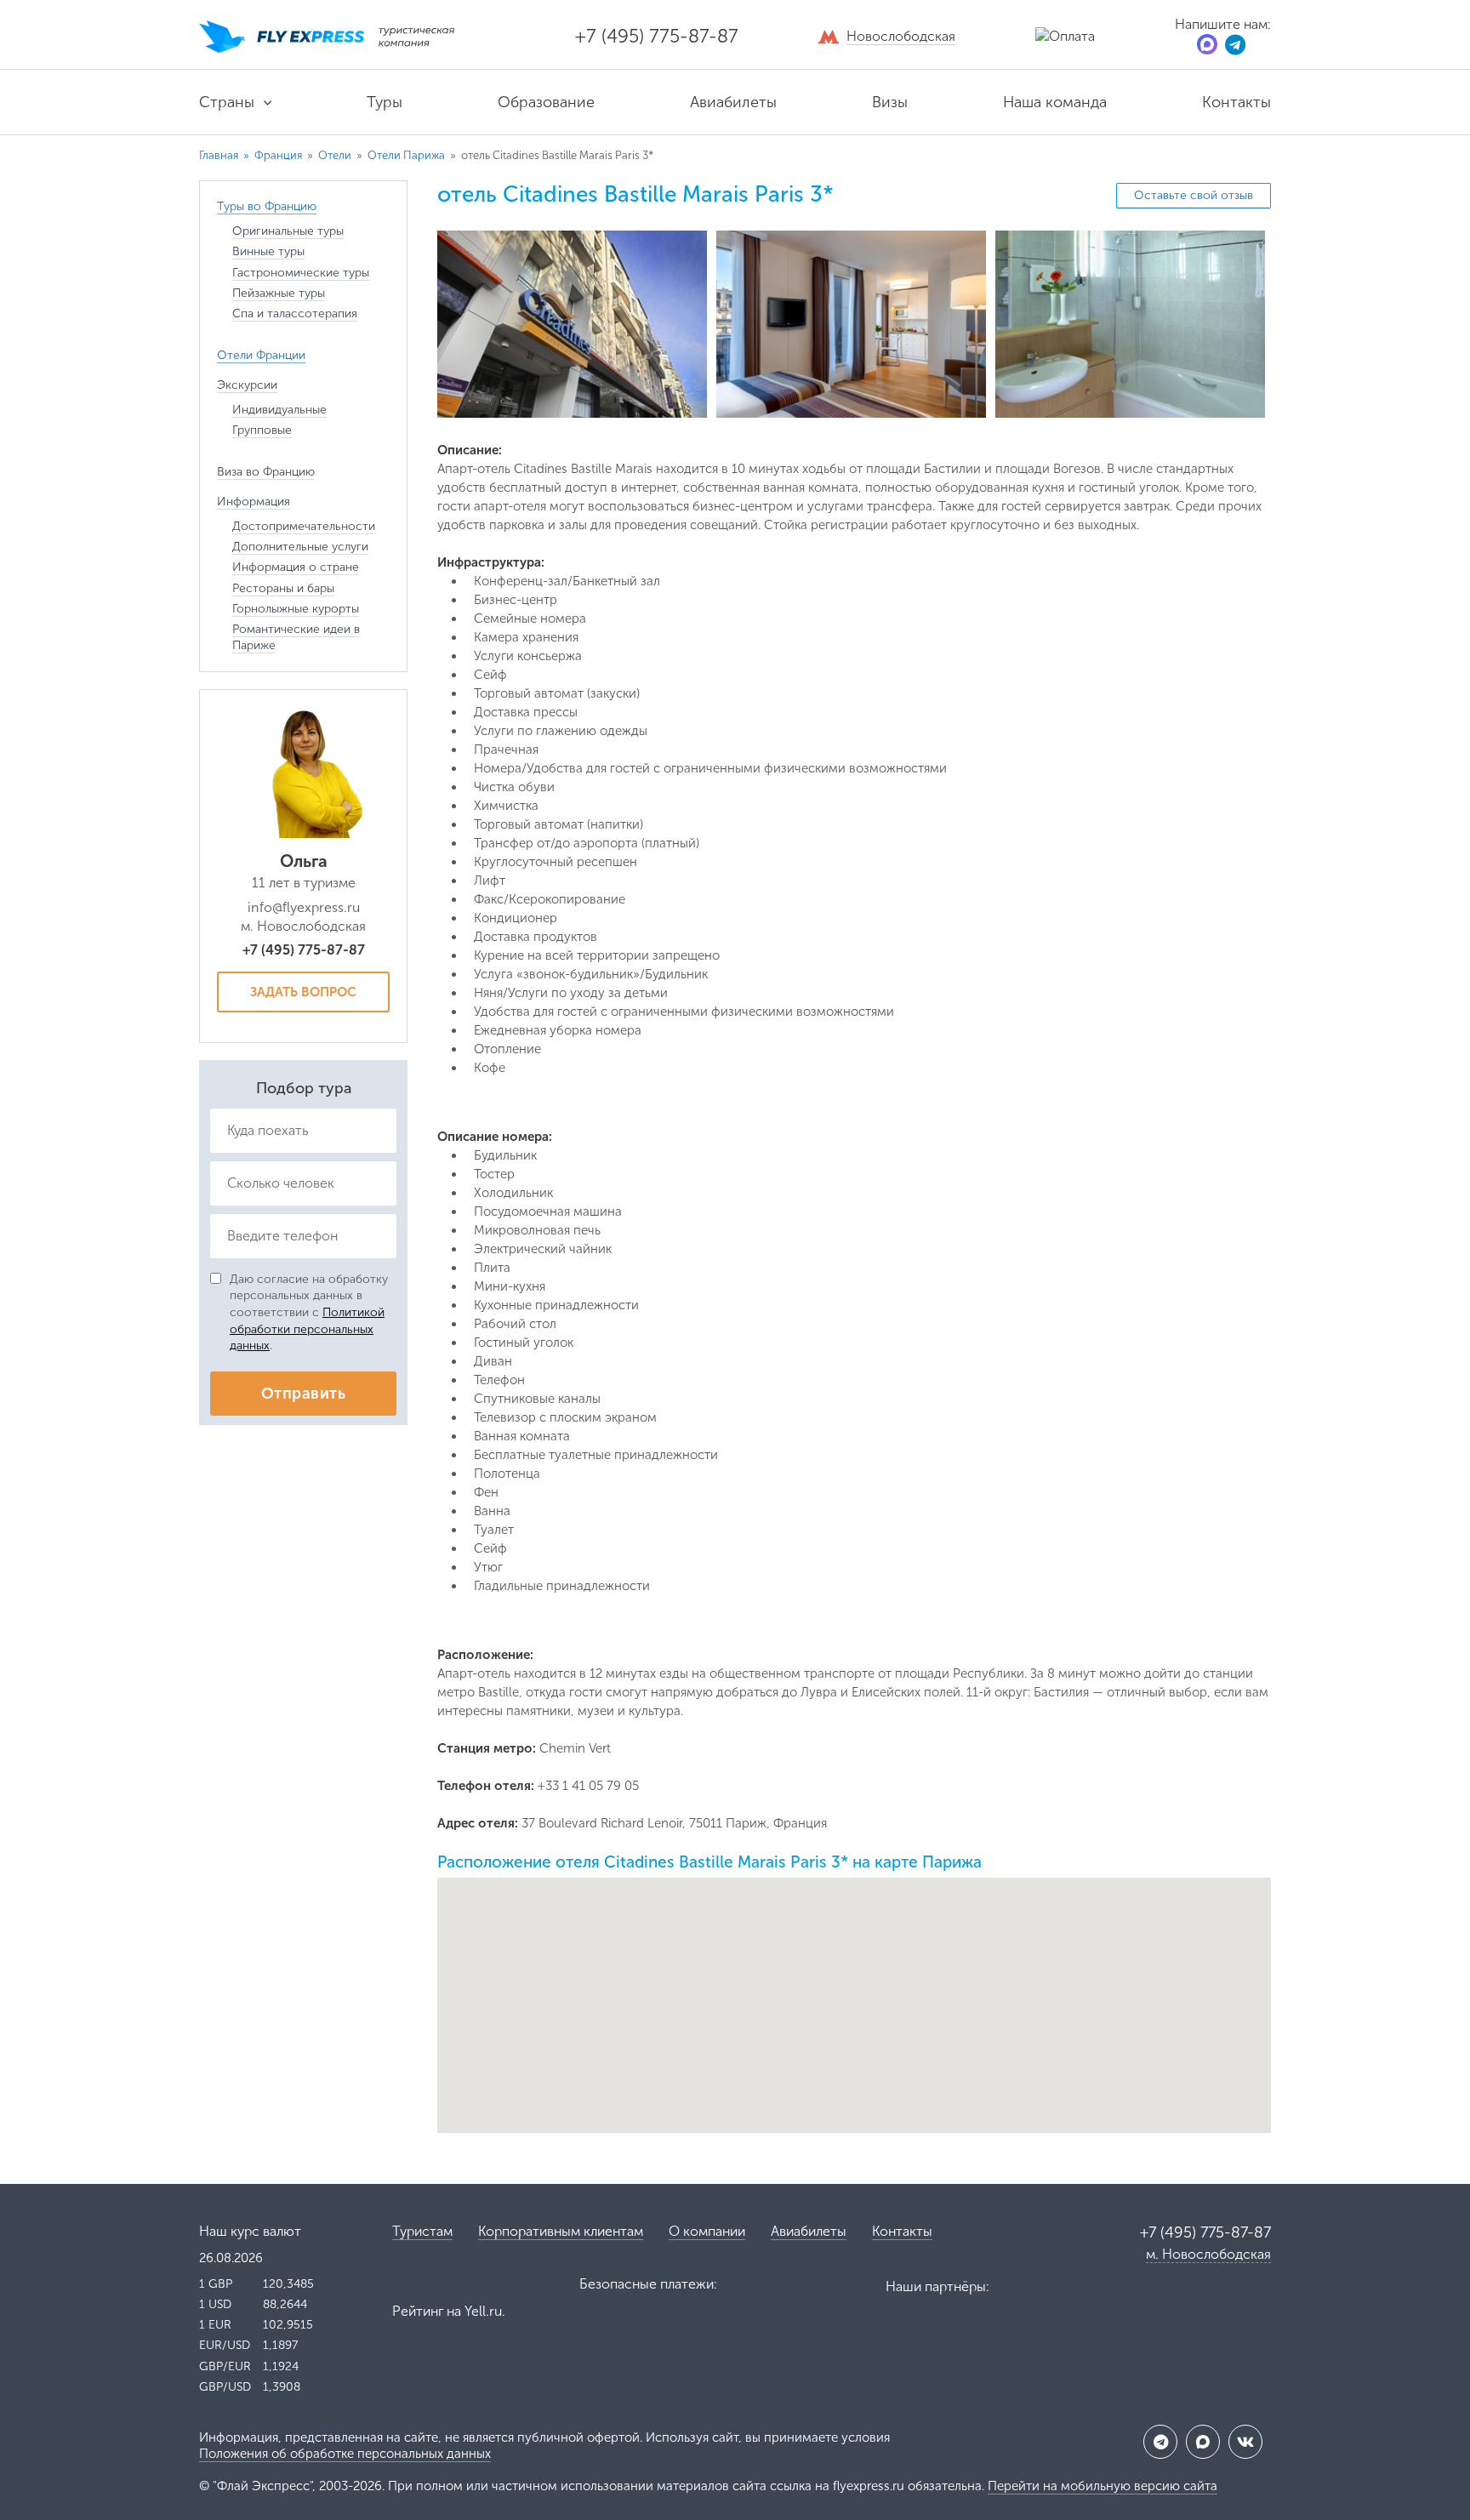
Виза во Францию (266, 472)
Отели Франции (261, 355)
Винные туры (268, 251)
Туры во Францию (267, 206)
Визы (890, 102)
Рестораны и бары (283, 588)
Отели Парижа (407, 155)
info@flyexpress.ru (304, 907)
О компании (707, 2231)
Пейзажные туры (279, 293)
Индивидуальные (279, 410)
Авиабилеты (733, 102)
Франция (279, 155)
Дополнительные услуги (300, 547)
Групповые (262, 430)
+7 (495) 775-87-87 (657, 36)
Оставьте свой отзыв (1194, 195)
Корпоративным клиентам (561, 2231)
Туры (385, 102)
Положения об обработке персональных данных (345, 2454)
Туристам (422, 2231)
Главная (219, 155)
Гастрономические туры (301, 273)
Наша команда (1055, 102)
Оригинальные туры (288, 231)
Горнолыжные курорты (296, 609)
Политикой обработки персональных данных (307, 1329)
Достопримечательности (304, 526)
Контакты (1236, 102)
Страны (227, 102)
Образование (546, 102)
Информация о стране (296, 567)
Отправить (303, 1394)
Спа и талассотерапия (295, 314)
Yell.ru (483, 2311)
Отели (336, 155)
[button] (855, 1991)
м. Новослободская (1208, 2254)
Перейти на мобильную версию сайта (1102, 2486)
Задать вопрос (303, 992)
